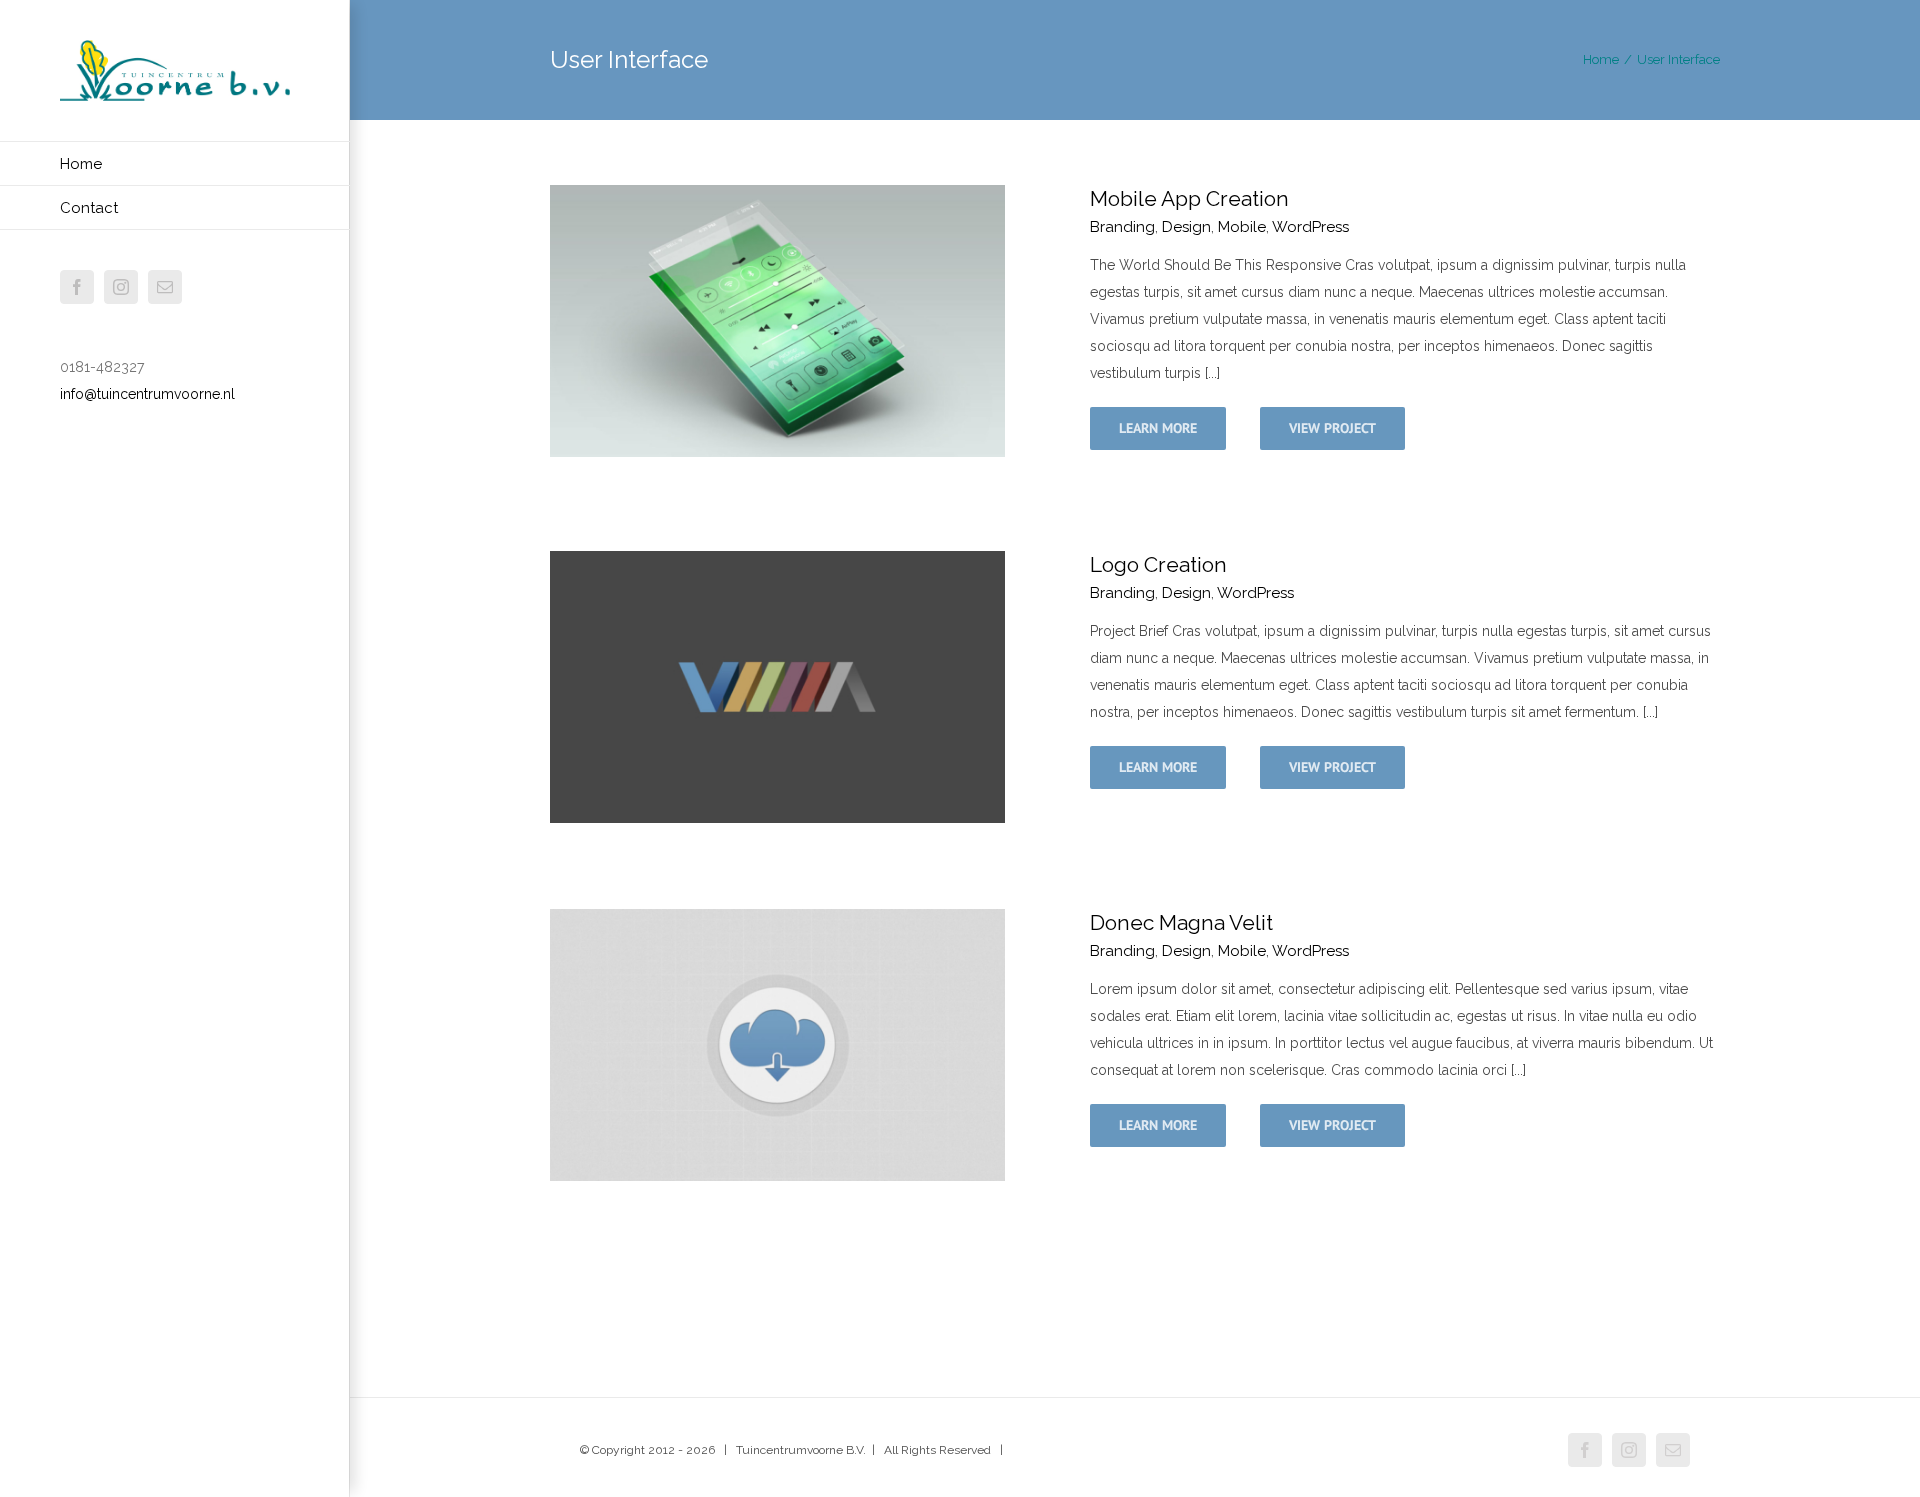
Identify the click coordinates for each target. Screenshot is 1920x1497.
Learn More (1158, 428)
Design (1186, 227)
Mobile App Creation (1189, 198)
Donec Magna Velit (1181, 922)
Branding (1122, 227)
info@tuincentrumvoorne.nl (147, 394)
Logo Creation (1158, 564)
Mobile (1242, 227)
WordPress (1310, 227)
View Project (1332, 428)
